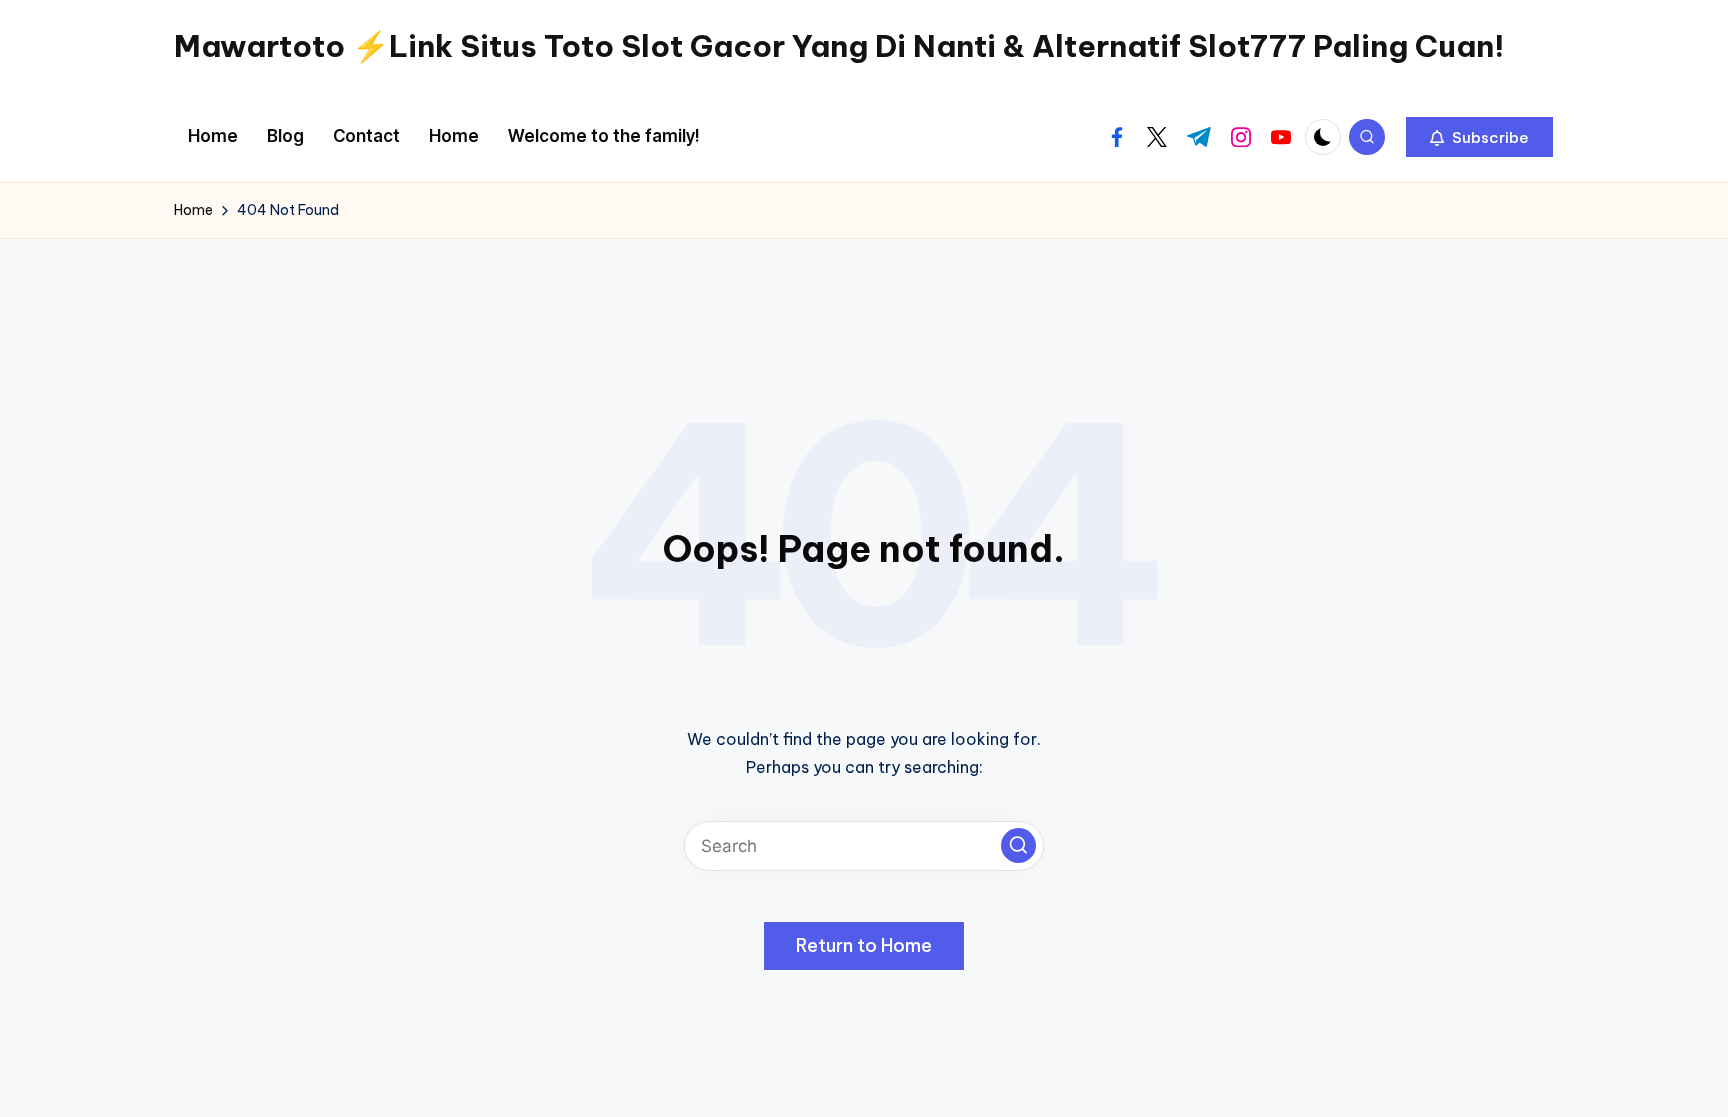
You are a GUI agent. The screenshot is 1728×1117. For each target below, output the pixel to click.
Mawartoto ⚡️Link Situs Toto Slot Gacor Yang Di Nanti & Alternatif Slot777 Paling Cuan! (839, 46)
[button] (1479, 137)
